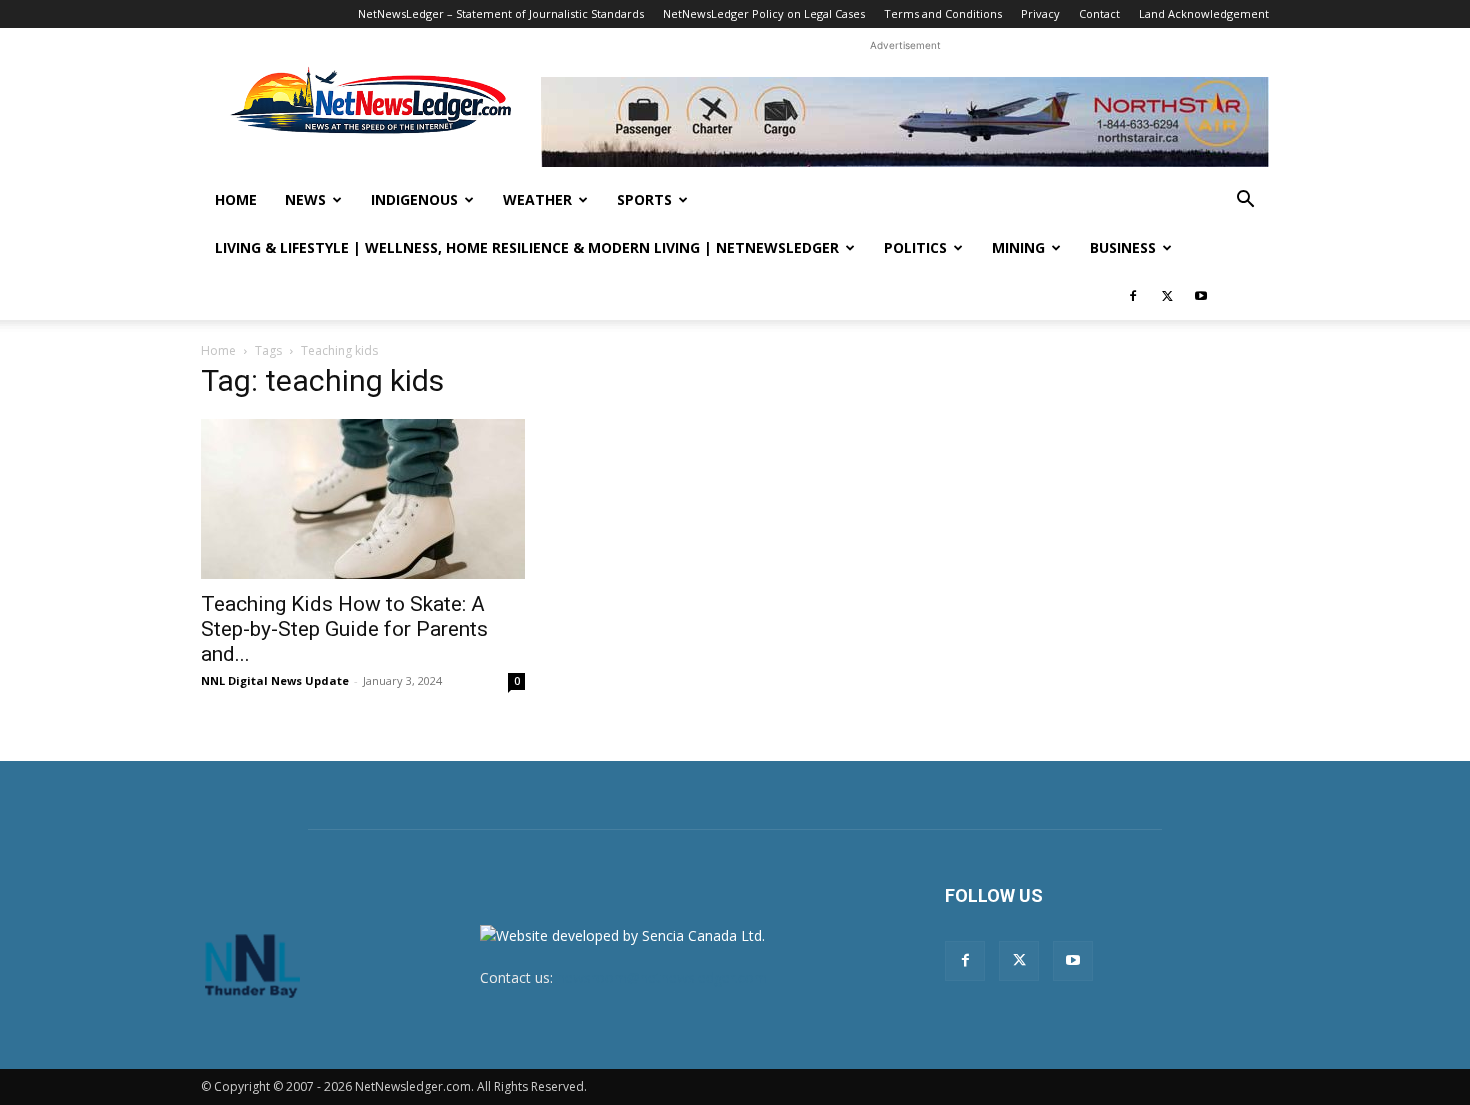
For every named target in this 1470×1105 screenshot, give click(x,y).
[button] (1245, 201)
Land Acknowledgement (1204, 13)
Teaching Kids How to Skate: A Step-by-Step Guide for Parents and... (344, 629)
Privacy (1040, 13)
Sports (644, 199)
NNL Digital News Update (275, 680)
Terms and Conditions (943, 13)
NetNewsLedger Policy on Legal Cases (764, 13)
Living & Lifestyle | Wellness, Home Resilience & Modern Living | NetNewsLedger (527, 247)
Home (236, 199)
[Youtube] (1201, 296)
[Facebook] (1133, 296)
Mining (1018, 247)
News (305, 199)
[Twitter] (1167, 296)
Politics (915, 247)
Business (1123, 247)
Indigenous (414, 199)
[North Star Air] (905, 122)
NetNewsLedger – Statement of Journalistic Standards (501, 13)
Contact (1099, 13)
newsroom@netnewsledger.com (662, 977)
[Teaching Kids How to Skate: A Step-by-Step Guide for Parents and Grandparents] (363, 499)
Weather (537, 199)
